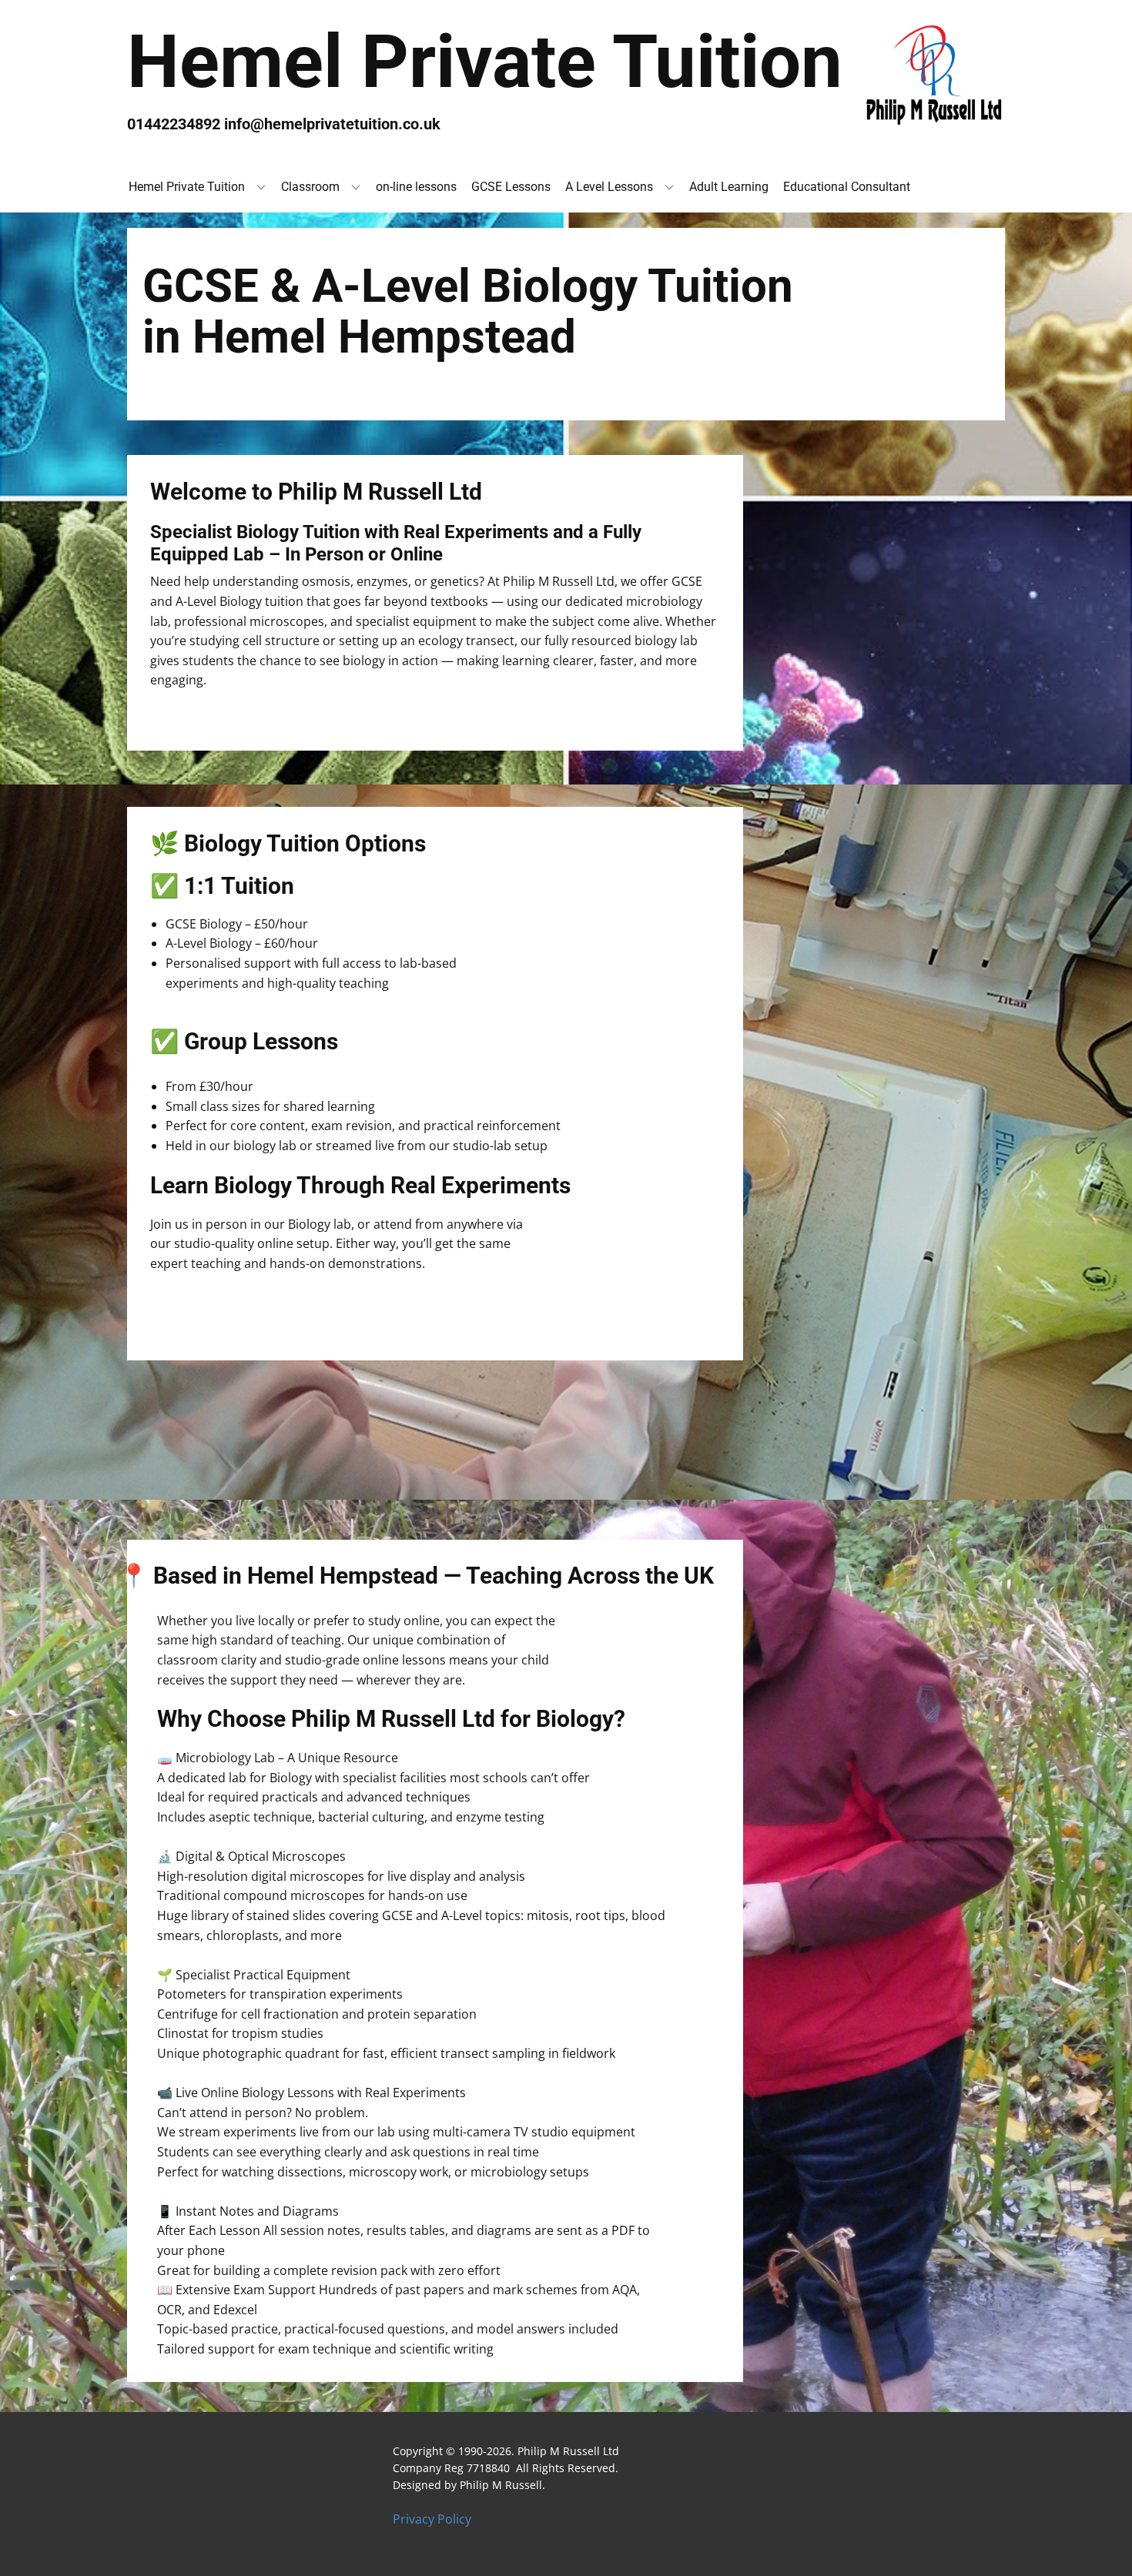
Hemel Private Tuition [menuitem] (187, 187)
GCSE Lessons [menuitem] (511, 187)
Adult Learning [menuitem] (729, 187)
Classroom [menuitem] (310, 187)
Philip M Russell (501, 2485)
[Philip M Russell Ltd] (932, 75)
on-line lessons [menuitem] (416, 187)
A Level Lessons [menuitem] (609, 187)
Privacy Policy (432, 2519)
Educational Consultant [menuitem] (847, 187)
